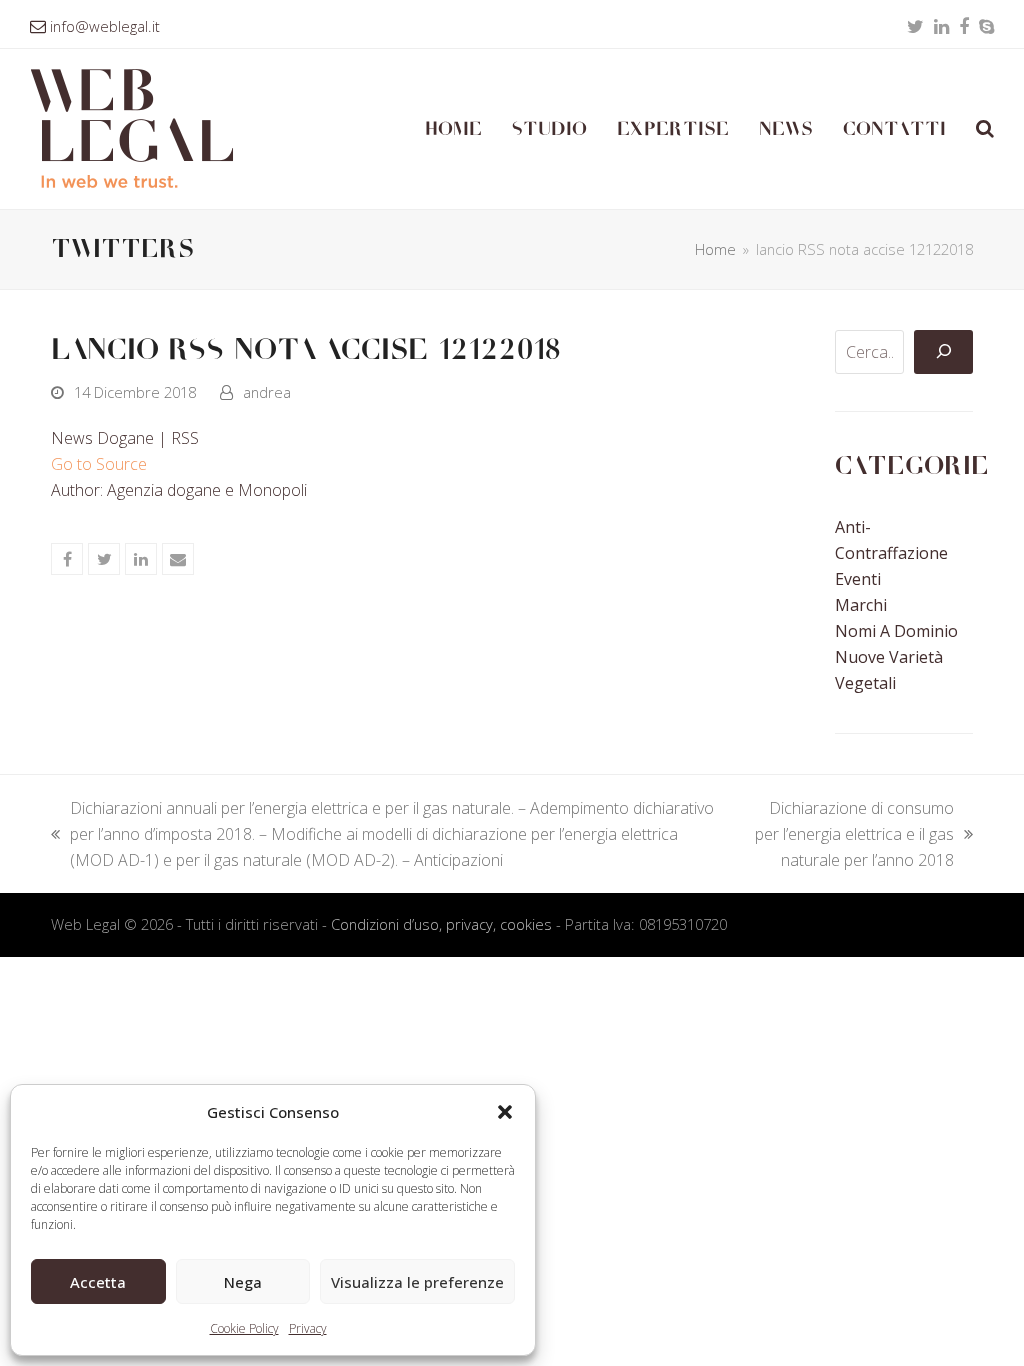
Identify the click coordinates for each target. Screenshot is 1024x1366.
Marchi (861, 605)
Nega (243, 1282)
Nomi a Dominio (896, 631)
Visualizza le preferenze (417, 1282)
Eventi (858, 579)
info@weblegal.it (105, 26)
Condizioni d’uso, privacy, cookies (441, 924)
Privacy (308, 1328)
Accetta (98, 1282)
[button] (505, 1112)
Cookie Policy (244, 1328)
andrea (267, 392)
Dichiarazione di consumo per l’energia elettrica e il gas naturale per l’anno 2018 (848, 835)
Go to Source (99, 464)
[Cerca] (943, 352)
